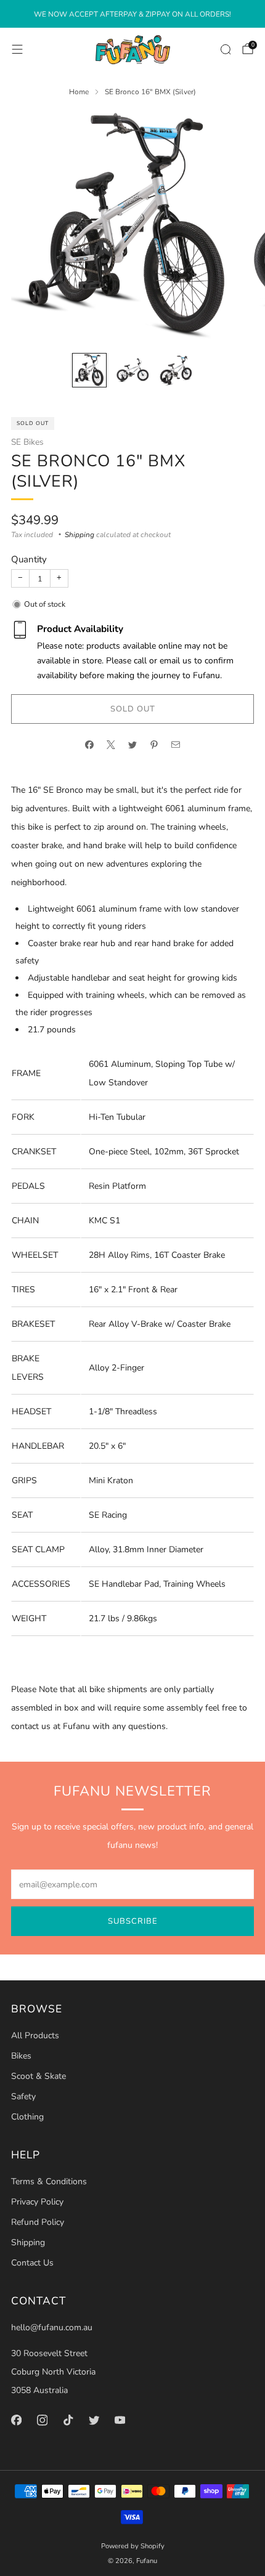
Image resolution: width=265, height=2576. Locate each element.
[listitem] (132, 14)
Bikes (21, 2056)
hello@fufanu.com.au (52, 2327)
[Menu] (17, 49)
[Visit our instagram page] (42, 2420)
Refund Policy (38, 2222)
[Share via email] (176, 745)
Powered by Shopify (133, 2546)
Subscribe (133, 1921)
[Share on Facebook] (90, 745)
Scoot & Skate (39, 2076)
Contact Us (32, 2263)
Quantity (29, 559)
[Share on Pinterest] (154, 745)
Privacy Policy (37, 2202)
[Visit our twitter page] (94, 2420)
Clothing (27, 2117)
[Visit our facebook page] (16, 2420)
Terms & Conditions (49, 2181)
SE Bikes (27, 442)
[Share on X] (111, 745)
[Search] (226, 49)
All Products (35, 2035)
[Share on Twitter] (133, 745)
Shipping (79, 535)
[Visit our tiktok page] (68, 2420)
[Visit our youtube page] (120, 2420)
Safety (23, 2096)
